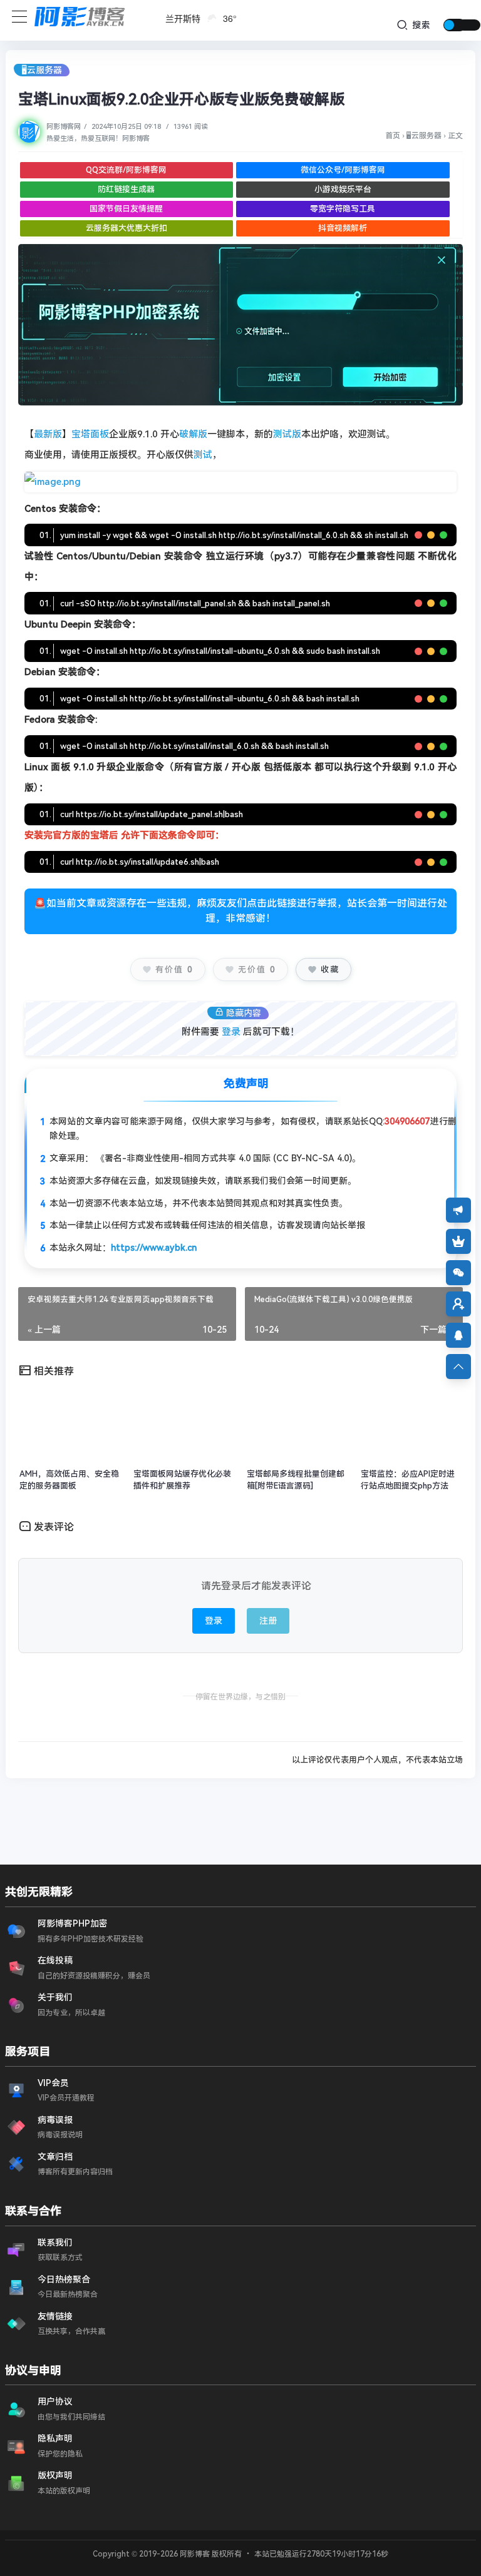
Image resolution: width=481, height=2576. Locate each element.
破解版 (193, 434)
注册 (268, 1621)
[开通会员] (458, 1241)
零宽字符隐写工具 (343, 209)
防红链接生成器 (126, 189)
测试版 (287, 434)
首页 (393, 136)
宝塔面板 (90, 434)
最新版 (48, 434)
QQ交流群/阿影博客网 (126, 170)
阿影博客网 (64, 127)
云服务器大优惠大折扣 (127, 228)
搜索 (420, 25)
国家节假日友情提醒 (126, 209)
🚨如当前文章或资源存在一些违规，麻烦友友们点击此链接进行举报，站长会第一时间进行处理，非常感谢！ (240, 911)
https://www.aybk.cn (154, 1248)
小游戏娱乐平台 (343, 189)
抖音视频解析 (343, 228)
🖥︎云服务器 (42, 70)
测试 (203, 455)
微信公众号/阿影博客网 (343, 170)
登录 (231, 1032)
